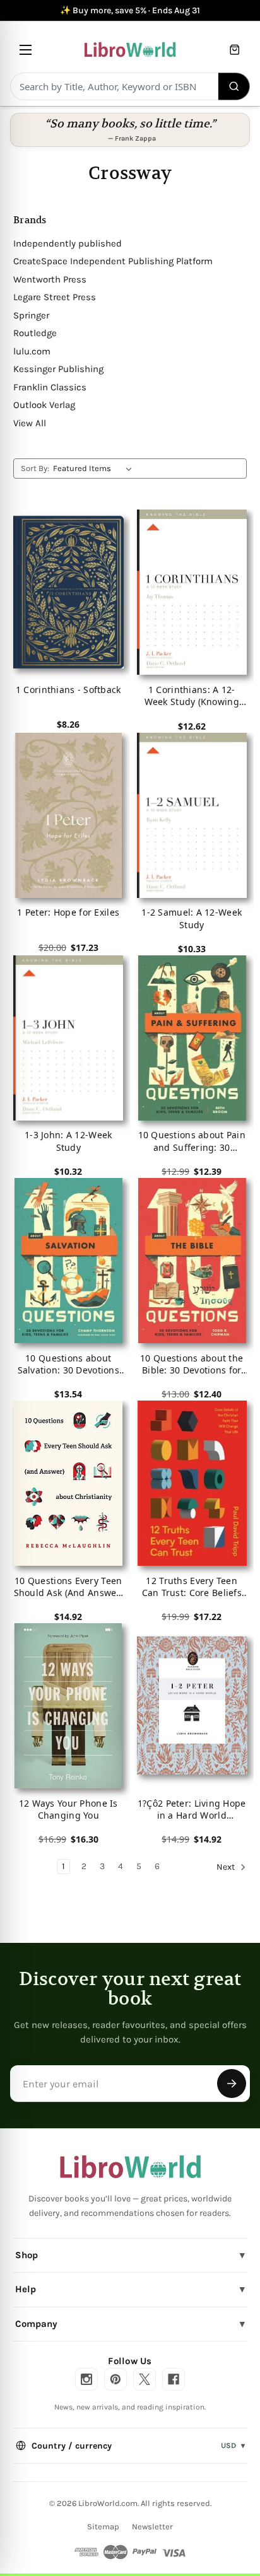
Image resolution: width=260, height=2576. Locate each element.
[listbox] (95, 469)
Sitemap (103, 2526)
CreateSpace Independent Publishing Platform (113, 261)
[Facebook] (174, 2379)
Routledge (35, 333)
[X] (145, 2379)
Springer (31, 315)
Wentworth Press (50, 279)
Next (227, 1868)
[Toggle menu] (26, 50)
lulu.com (32, 351)
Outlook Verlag (44, 405)
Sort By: (35, 468)
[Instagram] (86, 2379)
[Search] (234, 86)
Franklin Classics (50, 387)
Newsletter (152, 2526)
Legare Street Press (55, 297)
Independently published (68, 243)
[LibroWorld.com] (130, 2167)
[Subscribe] (232, 2084)
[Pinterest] (115, 2379)
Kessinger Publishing (58, 369)
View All (30, 423)
